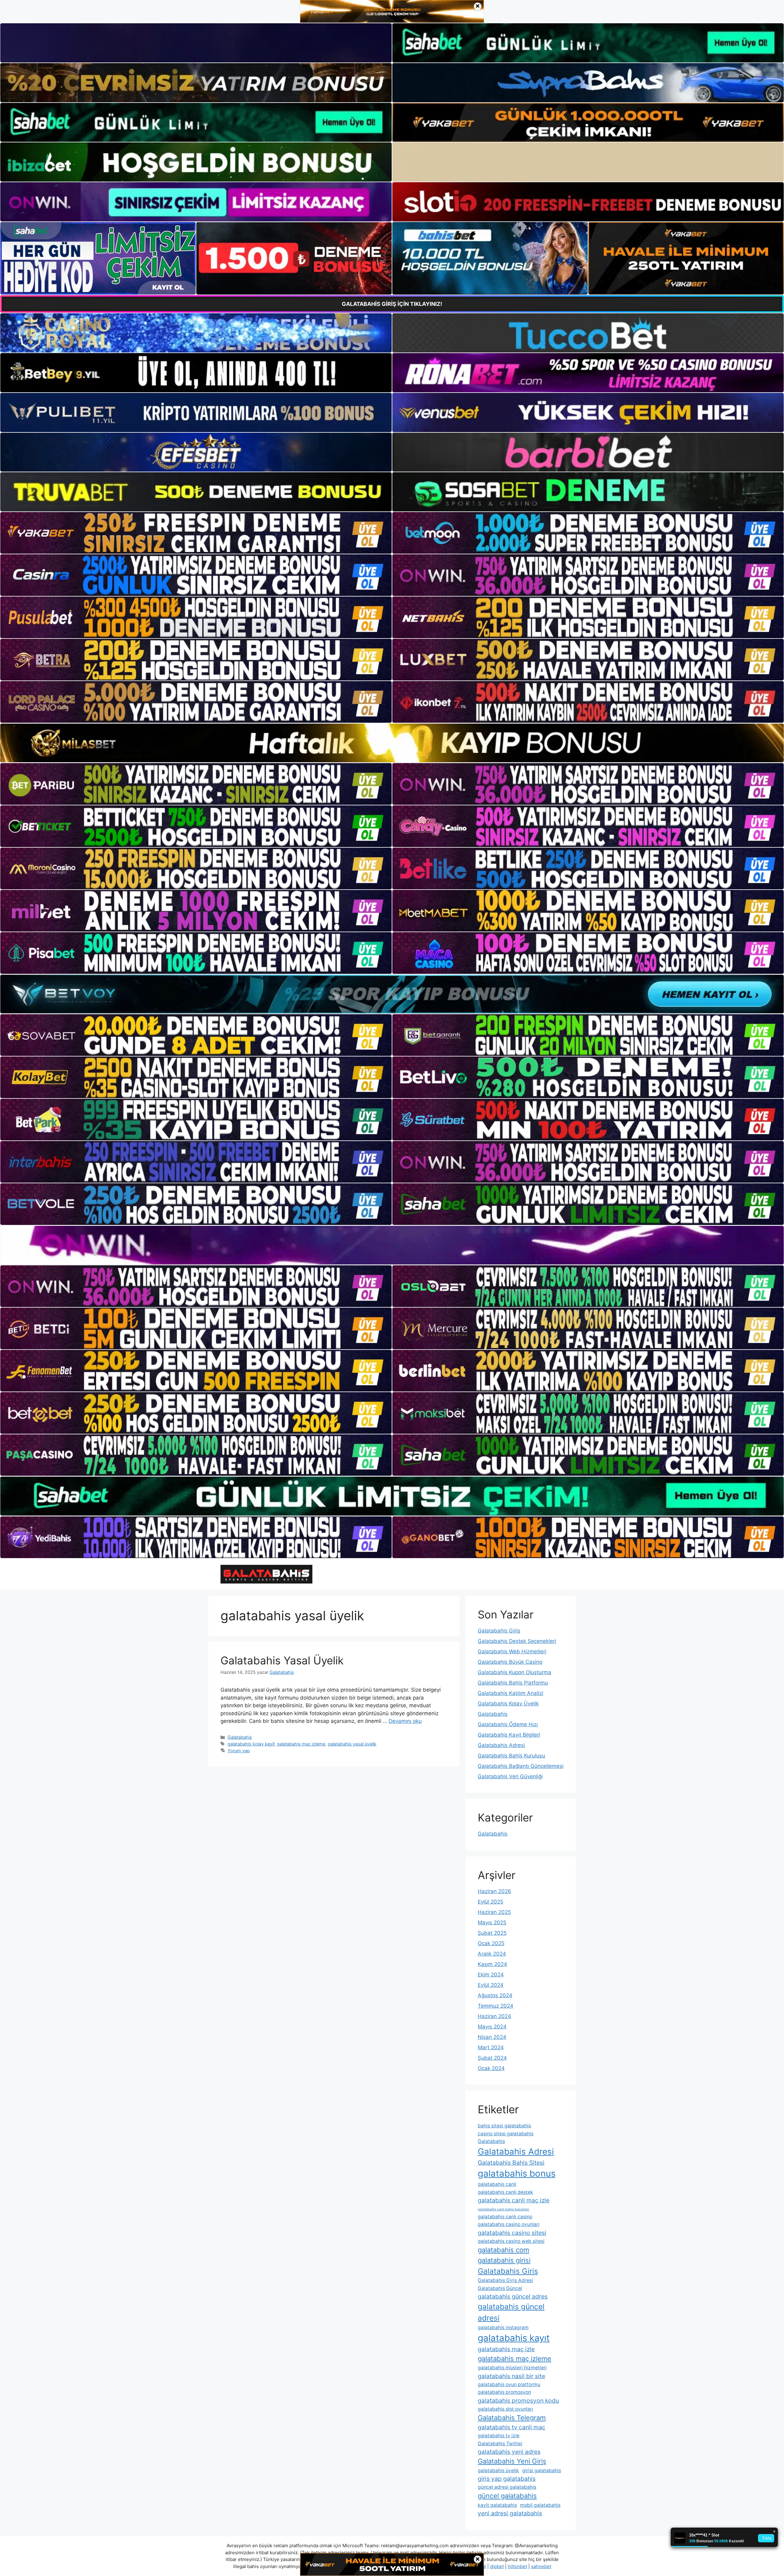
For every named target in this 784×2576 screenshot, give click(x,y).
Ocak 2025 (491, 1943)
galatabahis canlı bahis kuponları (503, 2209)
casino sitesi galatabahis (506, 2134)
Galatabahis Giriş (499, 1631)
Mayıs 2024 (492, 2027)
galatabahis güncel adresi (511, 2312)
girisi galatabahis (542, 2471)
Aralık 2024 (492, 1954)
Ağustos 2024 (495, 1995)
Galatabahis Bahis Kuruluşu (511, 1756)
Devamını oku (405, 1721)
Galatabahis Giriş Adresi (505, 2280)
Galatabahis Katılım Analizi (511, 1693)
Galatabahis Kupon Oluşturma (514, 1672)
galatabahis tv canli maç (512, 2427)
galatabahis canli (497, 2184)
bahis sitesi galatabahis (504, 2126)
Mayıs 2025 (492, 1923)
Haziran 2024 (494, 2016)
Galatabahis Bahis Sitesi (511, 2163)
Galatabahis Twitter (500, 2444)
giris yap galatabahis (507, 2479)
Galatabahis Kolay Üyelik (508, 1704)
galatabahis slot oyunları (505, 2409)
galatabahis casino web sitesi (511, 2241)
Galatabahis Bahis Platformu (513, 1683)
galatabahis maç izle (506, 2349)
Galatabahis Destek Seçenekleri (517, 1641)
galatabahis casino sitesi (512, 2233)
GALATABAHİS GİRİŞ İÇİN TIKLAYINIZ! (392, 304)
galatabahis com (503, 2250)
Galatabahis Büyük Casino (510, 1662)
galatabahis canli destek (505, 2192)
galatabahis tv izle (499, 2436)
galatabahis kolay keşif (251, 1744)
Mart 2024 (491, 2047)
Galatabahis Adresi (501, 1745)
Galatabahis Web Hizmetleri (512, 1651)
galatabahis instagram (503, 2327)
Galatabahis (240, 1737)
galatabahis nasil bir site (511, 2376)
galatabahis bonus (517, 2173)
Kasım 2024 (492, 1964)
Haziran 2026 (494, 1891)
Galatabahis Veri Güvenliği (510, 1776)
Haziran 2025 (494, 1912)
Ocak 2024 (491, 2068)
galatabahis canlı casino (505, 2217)
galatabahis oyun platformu (509, 2384)
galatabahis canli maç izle (514, 2200)
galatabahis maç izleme (301, 1744)
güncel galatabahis (507, 2496)
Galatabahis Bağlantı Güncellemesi (521, 1766)
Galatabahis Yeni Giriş (512, 2461)
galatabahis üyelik (498, 2471)
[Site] (196, 533)
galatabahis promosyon (504, 2392)
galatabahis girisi (504, 2260)
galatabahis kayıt (514, 2338)
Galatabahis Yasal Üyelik (282, 1660)
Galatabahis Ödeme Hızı (508, 1724)
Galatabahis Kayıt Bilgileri (509, 1735)
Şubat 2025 (492, 1933)
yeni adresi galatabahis (510, 2513)
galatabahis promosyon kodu (518, 2401)
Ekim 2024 (491, 1975)
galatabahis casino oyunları (509, 2224)
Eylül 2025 (490, 1902)
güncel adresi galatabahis (507, 2487)
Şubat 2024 (492, 2058)
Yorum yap (239, 1751)
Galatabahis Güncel (500, 2288)
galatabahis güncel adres (513, 2296)
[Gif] (392, 743)
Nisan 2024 (492, 2037)
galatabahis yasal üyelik (352, 1744)
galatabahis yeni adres (509, 2452)
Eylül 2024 (491, 1985)
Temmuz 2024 (496, 2006)
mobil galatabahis (540, 2505)
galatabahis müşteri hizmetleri (512, 2368)
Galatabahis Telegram (512, 2418)
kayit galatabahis (497, 2505)
